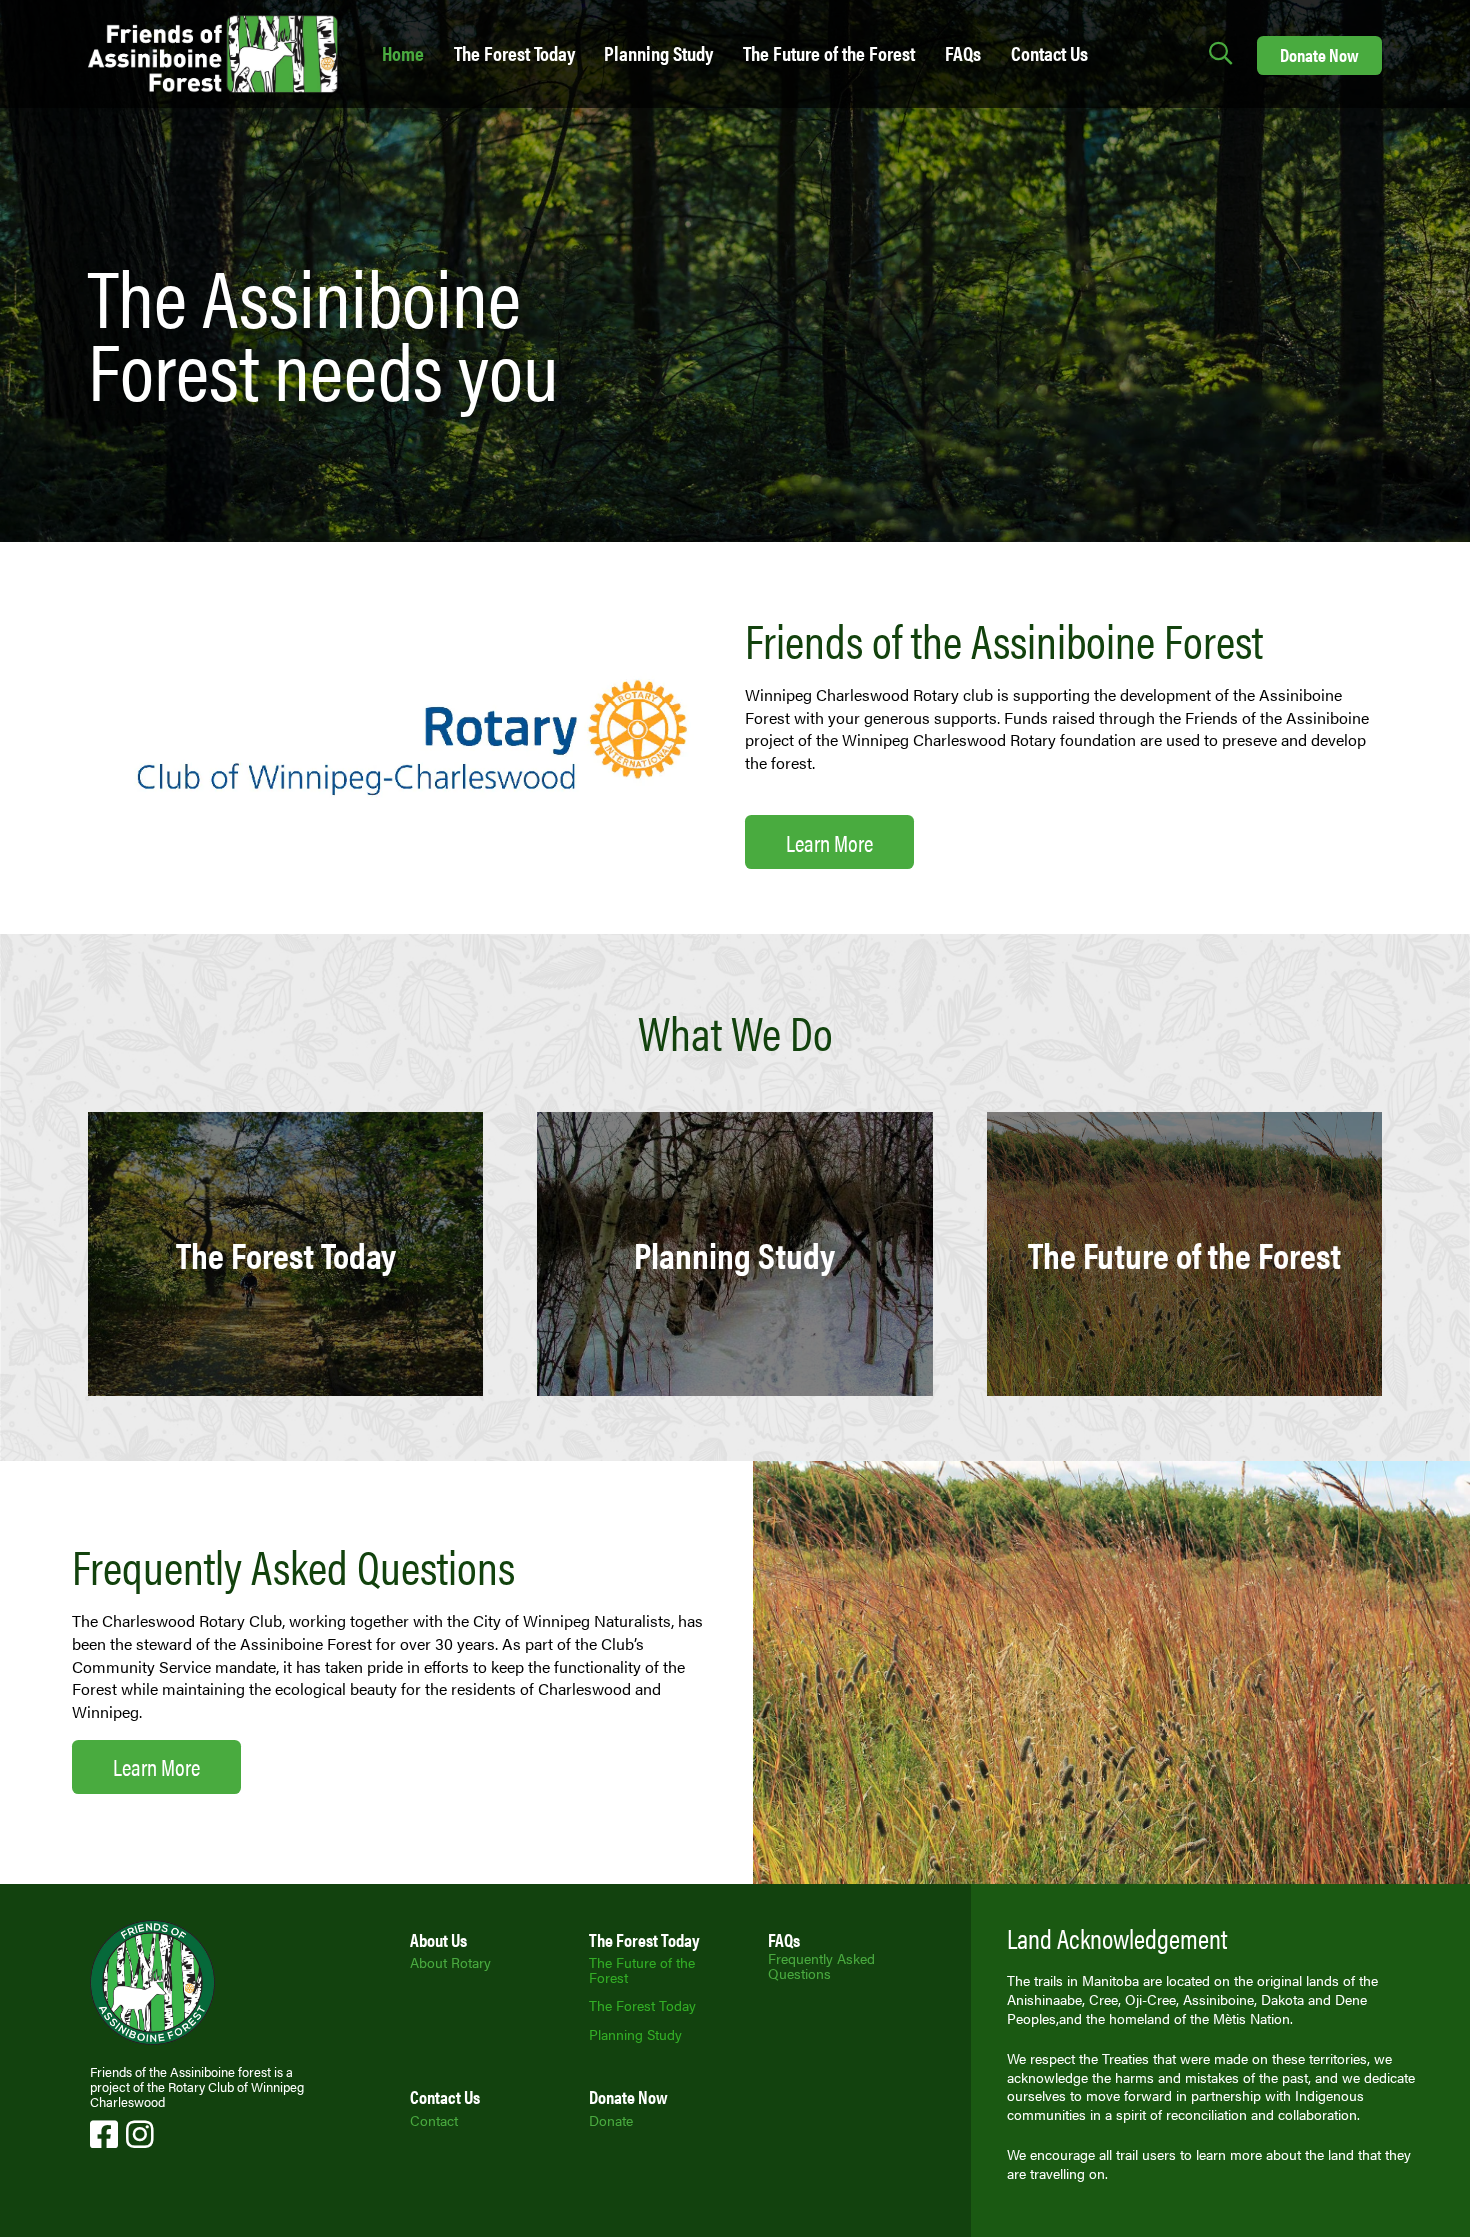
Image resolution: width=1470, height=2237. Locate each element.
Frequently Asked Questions (821, 1965)
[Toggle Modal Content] (1221, 54)
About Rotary (450, 1962)
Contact (434, 2120)
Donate (611, 2120)
